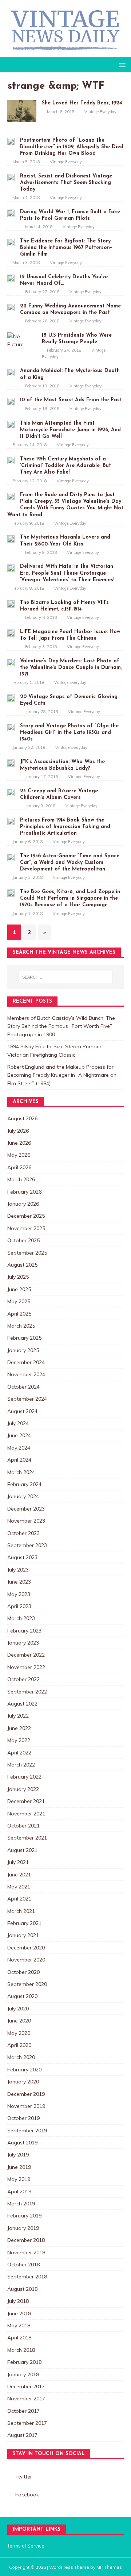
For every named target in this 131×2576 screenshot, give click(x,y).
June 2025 (19, 1289)
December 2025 (26, 1216)
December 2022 (26, 1655)
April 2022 (19, 1753)
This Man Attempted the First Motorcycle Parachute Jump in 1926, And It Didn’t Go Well (70, 430)
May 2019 (19, 2179)
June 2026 (19, 1143)
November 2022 (26, 1667)
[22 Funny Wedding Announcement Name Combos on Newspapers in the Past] (11, 307)
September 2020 (27, 1984)
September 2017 (27, 2423)
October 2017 (23, 2411)
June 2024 (19, 1435)
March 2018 (21, 2350)
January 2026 (23, 1204)
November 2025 (26, 1228)
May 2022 (19, 1740)
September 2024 (27, 1399)
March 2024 (21, 1472)
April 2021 (19, 1899)
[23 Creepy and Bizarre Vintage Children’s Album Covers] (11, 792)
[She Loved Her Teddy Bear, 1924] (22, 118)
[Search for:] (65, 977)
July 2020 (18, 2009)
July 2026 (18, 1131)
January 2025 (23, 1350)
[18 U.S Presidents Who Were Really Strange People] (22, 344)
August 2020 (22, 1996)
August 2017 (22, 2435)
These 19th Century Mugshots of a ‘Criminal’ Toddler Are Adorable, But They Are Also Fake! (65, 466)
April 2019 (19, 2192)
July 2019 (18, 2155)
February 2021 (24, 1923)
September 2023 (27, 1545)
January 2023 (23, 1643)
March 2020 (21, 2057)
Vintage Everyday (100, 112)
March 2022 (21, 1765)
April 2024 (19, 1460)
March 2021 (21, 1911)
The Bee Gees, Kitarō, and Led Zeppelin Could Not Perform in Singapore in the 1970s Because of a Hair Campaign (70, 898)
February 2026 (24, 1192)
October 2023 (23, 1533)
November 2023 (26, 1521)
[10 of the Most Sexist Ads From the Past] (11, 401)
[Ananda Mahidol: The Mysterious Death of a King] (11, 372)
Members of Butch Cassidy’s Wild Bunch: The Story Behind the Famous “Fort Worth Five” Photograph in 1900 (61, 1026)
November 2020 (26, 1960)
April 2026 (19, 1167)
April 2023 (19, 1606)
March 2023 (21, 1618)
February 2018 (24, 2362)
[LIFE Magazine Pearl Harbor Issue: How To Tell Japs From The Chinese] (11, 633)
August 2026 (22, 1118)
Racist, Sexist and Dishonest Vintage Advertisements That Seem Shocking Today (66, 183)
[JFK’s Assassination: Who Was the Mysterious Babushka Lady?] (11, 763)
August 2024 (22, 1411)
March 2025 (21, 1326)
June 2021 (19, 1875)
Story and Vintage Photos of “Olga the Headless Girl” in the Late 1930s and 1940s (69, 733)
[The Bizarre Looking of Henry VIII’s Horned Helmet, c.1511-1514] (11, 604)
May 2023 (19, 1594)
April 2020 (19, 2045)
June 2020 (19, 2021)
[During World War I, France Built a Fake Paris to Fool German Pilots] (11, 213)
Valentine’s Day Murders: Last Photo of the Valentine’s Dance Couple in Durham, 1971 (71, 668)
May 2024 (19, 1448)
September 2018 (27, 2277)
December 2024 (26, 1362)
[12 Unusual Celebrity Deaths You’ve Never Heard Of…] (11, 278)
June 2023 (19, 1582)
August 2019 (22, 2143)
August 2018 (22, 2289)
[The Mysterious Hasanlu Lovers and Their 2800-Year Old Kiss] (11, 538)
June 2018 (19, 2313)
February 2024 (24, 1484)
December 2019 (26, 2094)
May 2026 (19, 1155)
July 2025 (18, 1277)
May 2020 (19, 2033)
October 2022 (23, 1679)
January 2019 (23, 2228)
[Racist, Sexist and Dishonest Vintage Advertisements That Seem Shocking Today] (11, 177)
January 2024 (23, 1496)
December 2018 (26, 2240)
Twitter (24, 2477)
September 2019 (27, 2131)
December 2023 (26, 1509)
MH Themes (109, 2567)
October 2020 (23, 1972)
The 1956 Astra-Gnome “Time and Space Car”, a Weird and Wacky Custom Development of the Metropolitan (70, 863)
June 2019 (19, 2167)
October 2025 (23, 1240)
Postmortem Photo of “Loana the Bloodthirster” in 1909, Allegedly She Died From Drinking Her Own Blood (72, 147)
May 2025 (19, 1301)
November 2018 (26, 2252)
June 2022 (19, 1728)
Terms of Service (26, 2546)
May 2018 (19, 2326)
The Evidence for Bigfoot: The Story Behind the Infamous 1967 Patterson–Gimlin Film (66, 248)
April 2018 (19, 2338)
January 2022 (23, 1789)
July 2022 (18, 1716)
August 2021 (22, 1850)
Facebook (27, 2495)
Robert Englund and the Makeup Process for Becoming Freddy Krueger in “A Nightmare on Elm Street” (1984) (62, 1075)
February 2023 (24, 1631)
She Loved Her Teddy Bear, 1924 (82, 103)
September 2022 (27, 1692)
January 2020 (23, 2082)
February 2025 (24, 1338)
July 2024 (18, 1423)
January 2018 (23, 2374)
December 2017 (26, 2386)
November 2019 (26, 2106)
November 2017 (26, 2399)
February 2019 (24, 2216)
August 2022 (22, 1704)
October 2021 (23, 1826)
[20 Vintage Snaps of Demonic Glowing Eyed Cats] (11, 698)
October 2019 (23, 2118)
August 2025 (22, 1265)
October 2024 (23, 1387)
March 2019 (21, 2204)
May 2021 (19, 1887)
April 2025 (19, 1314)
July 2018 (18, 2301)
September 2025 (27, 1253)
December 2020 (26, 1948)
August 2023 (22, 1557)
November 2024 (26, 1374)
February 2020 (24, 2070)
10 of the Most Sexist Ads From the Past (71, 400)
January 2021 (23, 1935)
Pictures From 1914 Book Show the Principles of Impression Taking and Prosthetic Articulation (65, 827)
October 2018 (23, 2265)
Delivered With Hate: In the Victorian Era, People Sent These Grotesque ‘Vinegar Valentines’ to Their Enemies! (67, 573)
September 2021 (27, 1838)
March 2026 (21, 1179)
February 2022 (24, 1777)
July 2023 (18, 1570)
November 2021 (26, 1814)
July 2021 (18, 1862)
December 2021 (26, 1801)
